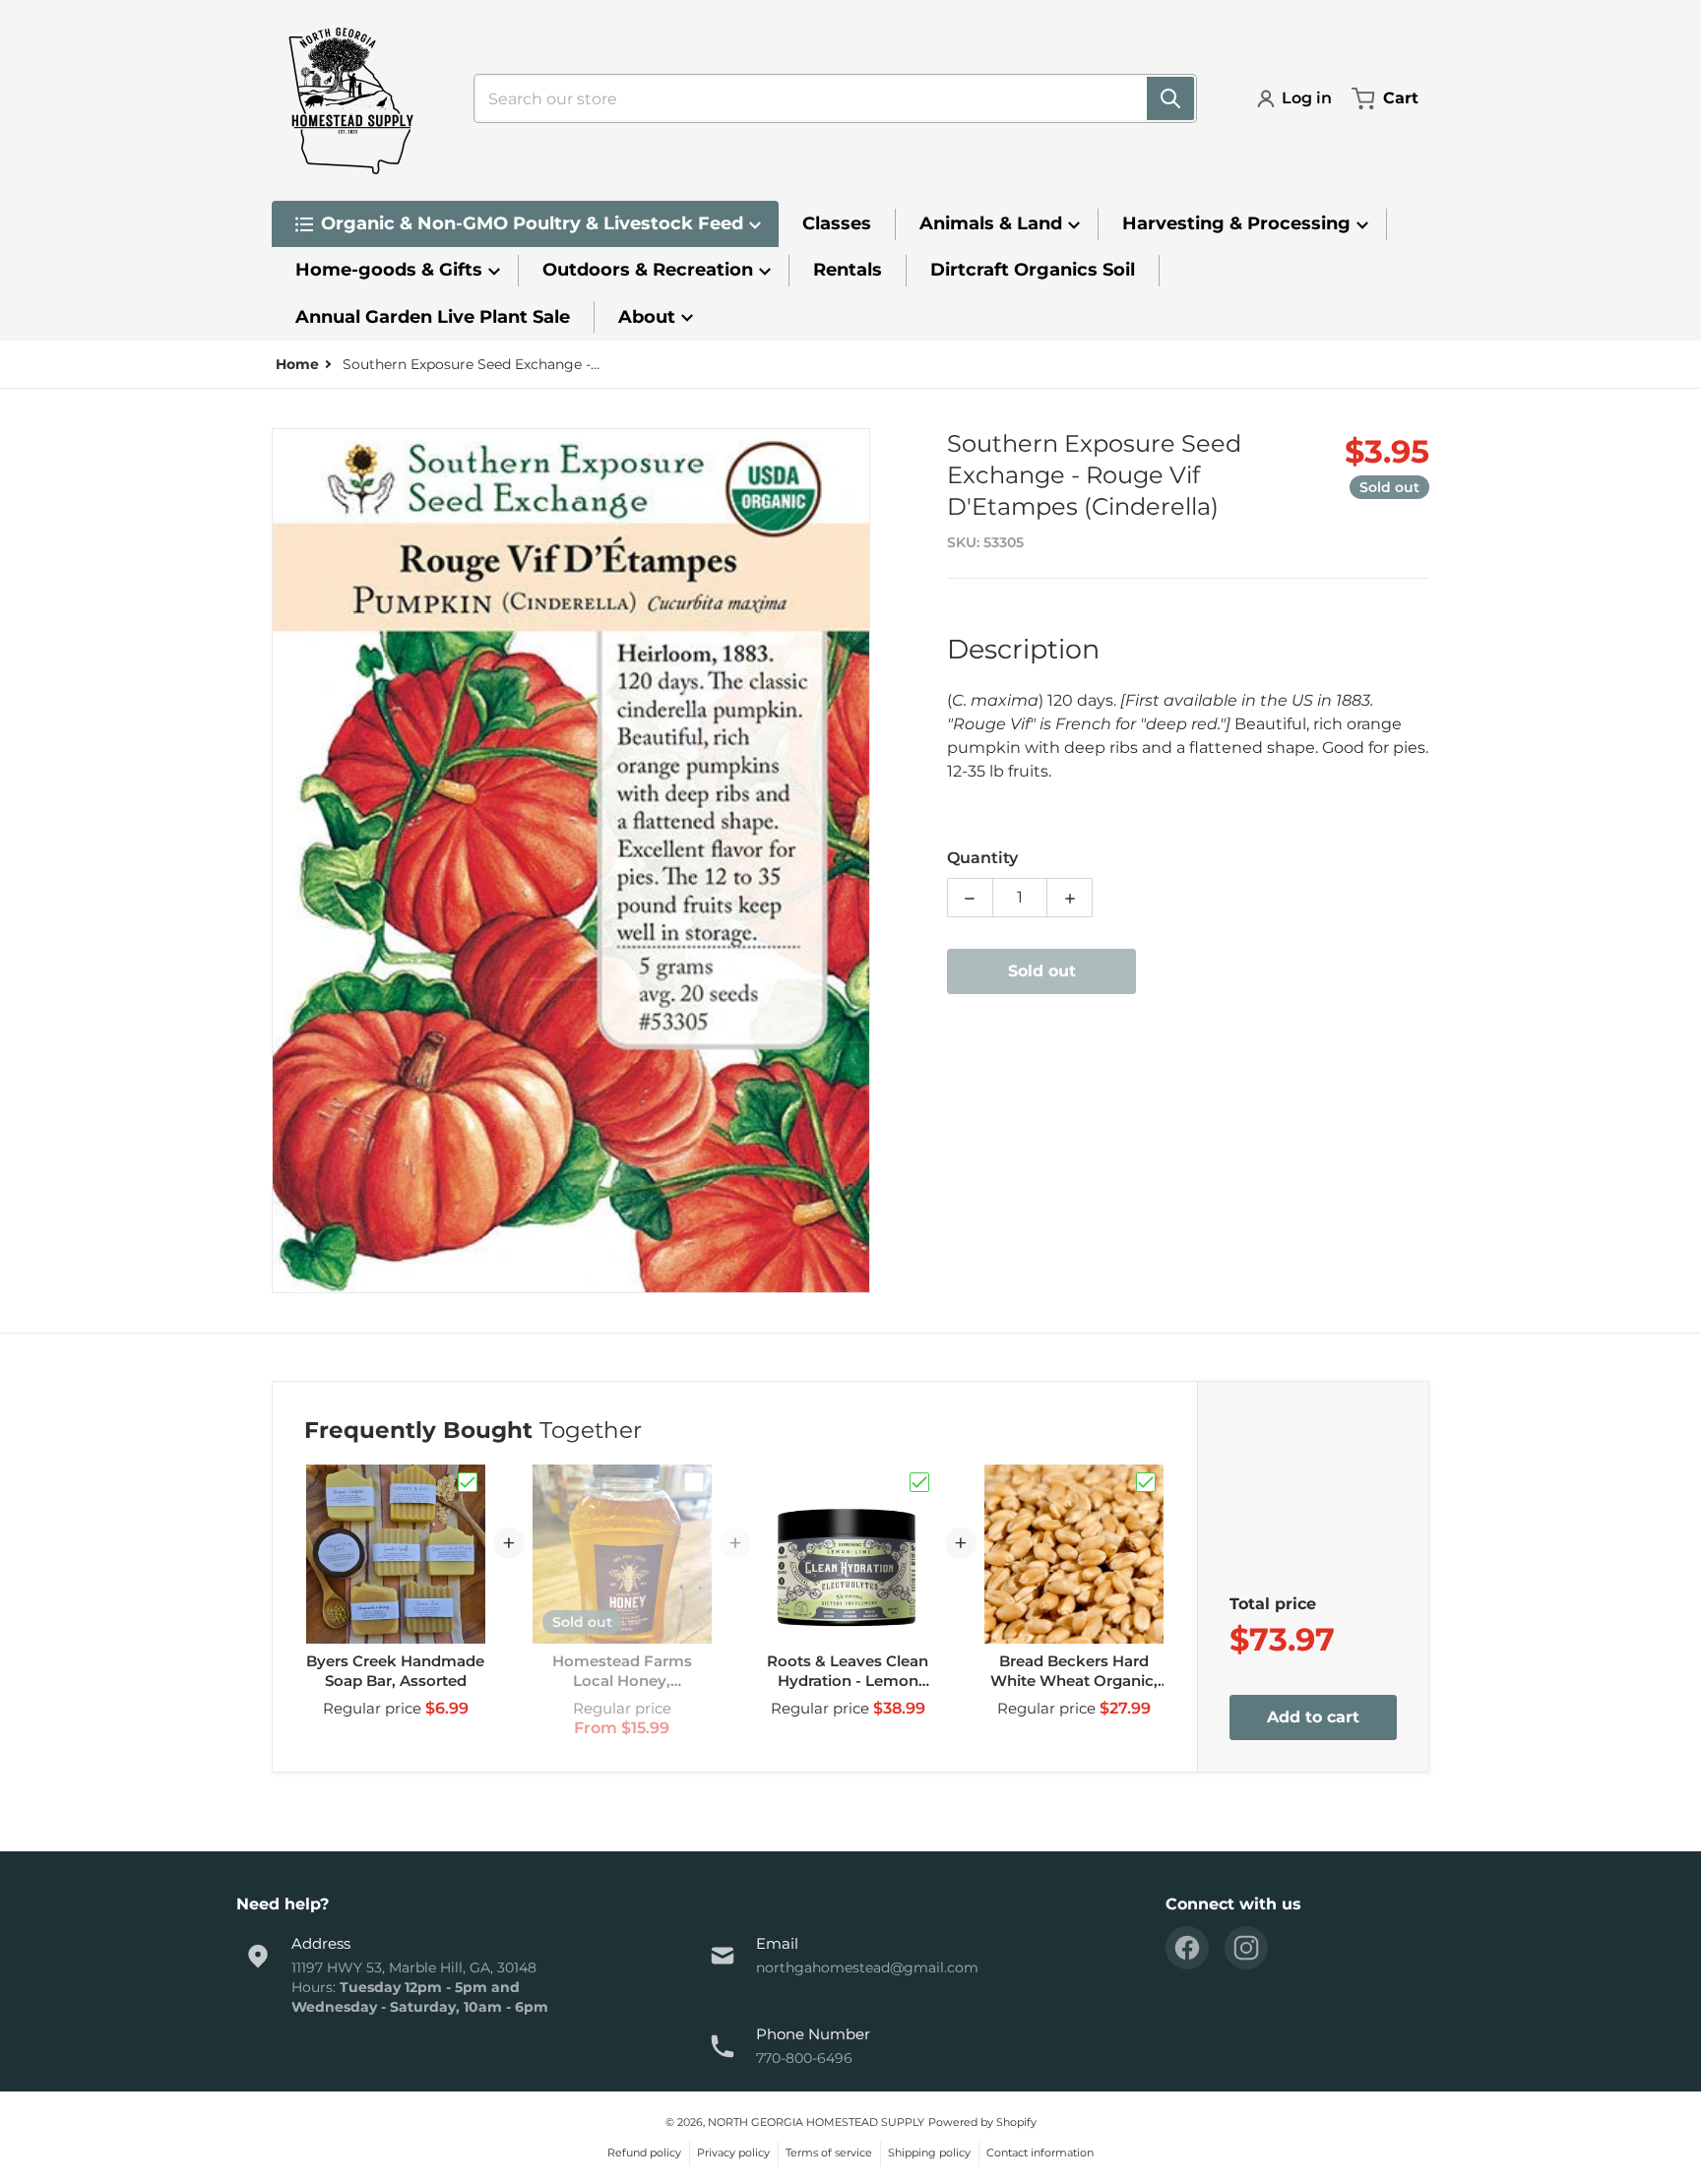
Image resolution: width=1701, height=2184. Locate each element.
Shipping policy (929, 2153)
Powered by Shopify (982, 2122)
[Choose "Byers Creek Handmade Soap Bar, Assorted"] (468, 1482)
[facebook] (1187, 1948)
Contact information (1040, 2153)
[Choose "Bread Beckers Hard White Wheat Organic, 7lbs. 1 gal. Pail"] (1146, 1482)
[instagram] (1246, 1948)
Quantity (982, 859)
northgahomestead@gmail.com (867, 1967)
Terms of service (829, 2153)
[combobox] (827, 98)
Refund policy (644, 2153)
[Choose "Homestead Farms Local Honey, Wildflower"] (694, 1482)
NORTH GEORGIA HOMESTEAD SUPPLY (816, 2122)
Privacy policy (733, 2153)
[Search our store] (1170, 98)
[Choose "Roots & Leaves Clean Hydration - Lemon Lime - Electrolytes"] (919, 1482)
